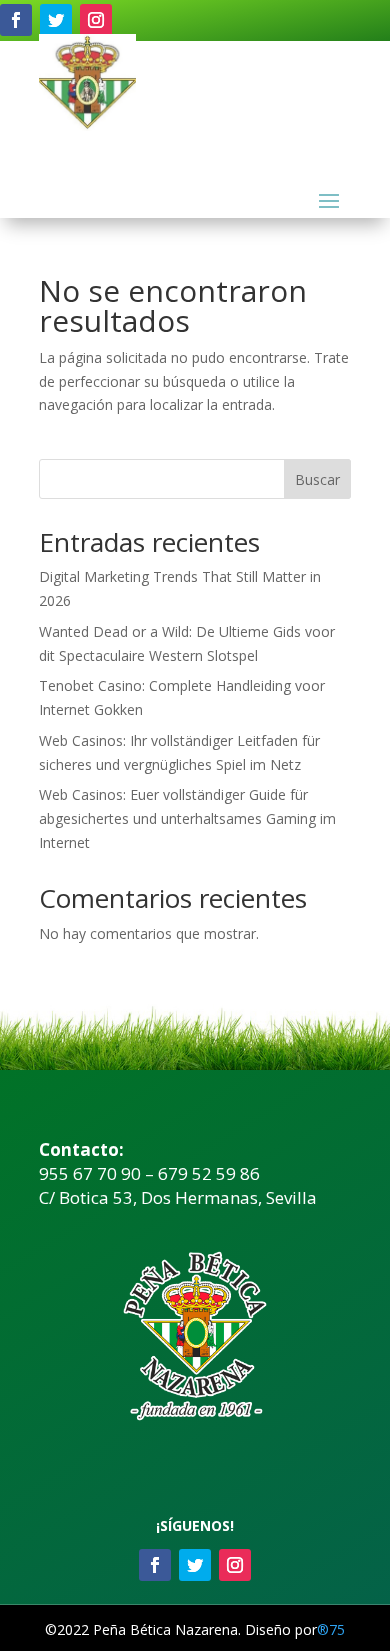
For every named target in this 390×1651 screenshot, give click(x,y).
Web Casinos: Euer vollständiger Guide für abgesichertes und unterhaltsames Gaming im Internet (187, 818)
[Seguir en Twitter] (56, 20)
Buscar (317, 479)
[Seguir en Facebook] (16, 20)
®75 (331, 1629)
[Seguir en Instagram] (96, 20)
